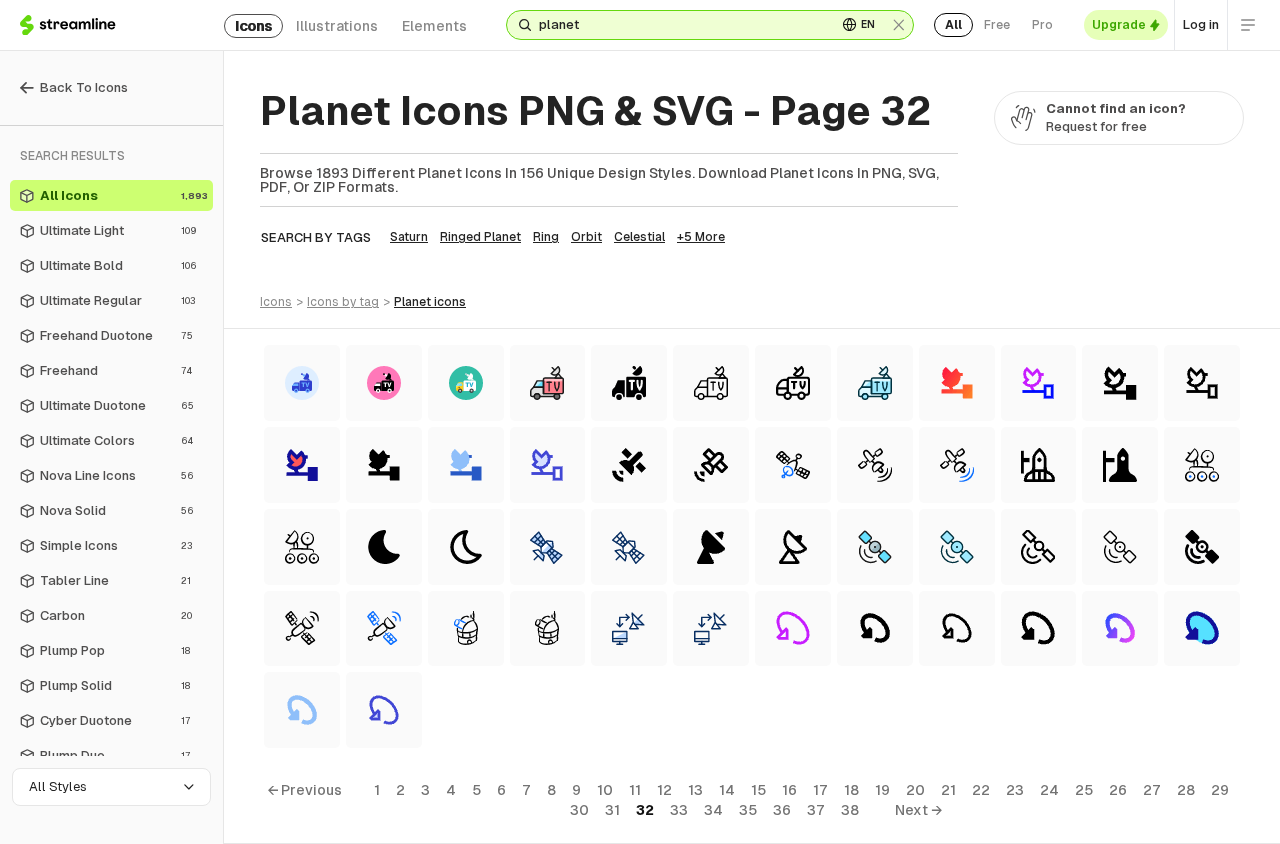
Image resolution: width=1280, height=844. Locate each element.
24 (1049, 790)
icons (253, 26)
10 (605, 790)
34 (713, 810)
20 (915, 790)
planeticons (430, 302)
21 (948, 790)
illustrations (337, 26)
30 (579, 810)
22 (981, 790)
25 (1084, 790)
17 (820, 790)
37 (816, 810)
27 (1152, 790)
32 (645, 810)
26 (1118, 790)
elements (434, 26)
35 (748, 810)
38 (850, 810)
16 (789, 790)
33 (679, 810)
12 (664, 790)
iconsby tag (343, 302)
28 (1186, 790)
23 (1015, 790)
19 (882, 790)
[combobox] (680, 25)
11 (635, 790)
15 (758, 790)
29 (1220, 790)
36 (782, 810)
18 (851, 790)
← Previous (304, 790)
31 (612, 810)
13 (695, 790)
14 (727, 790)
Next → (918, 810)
